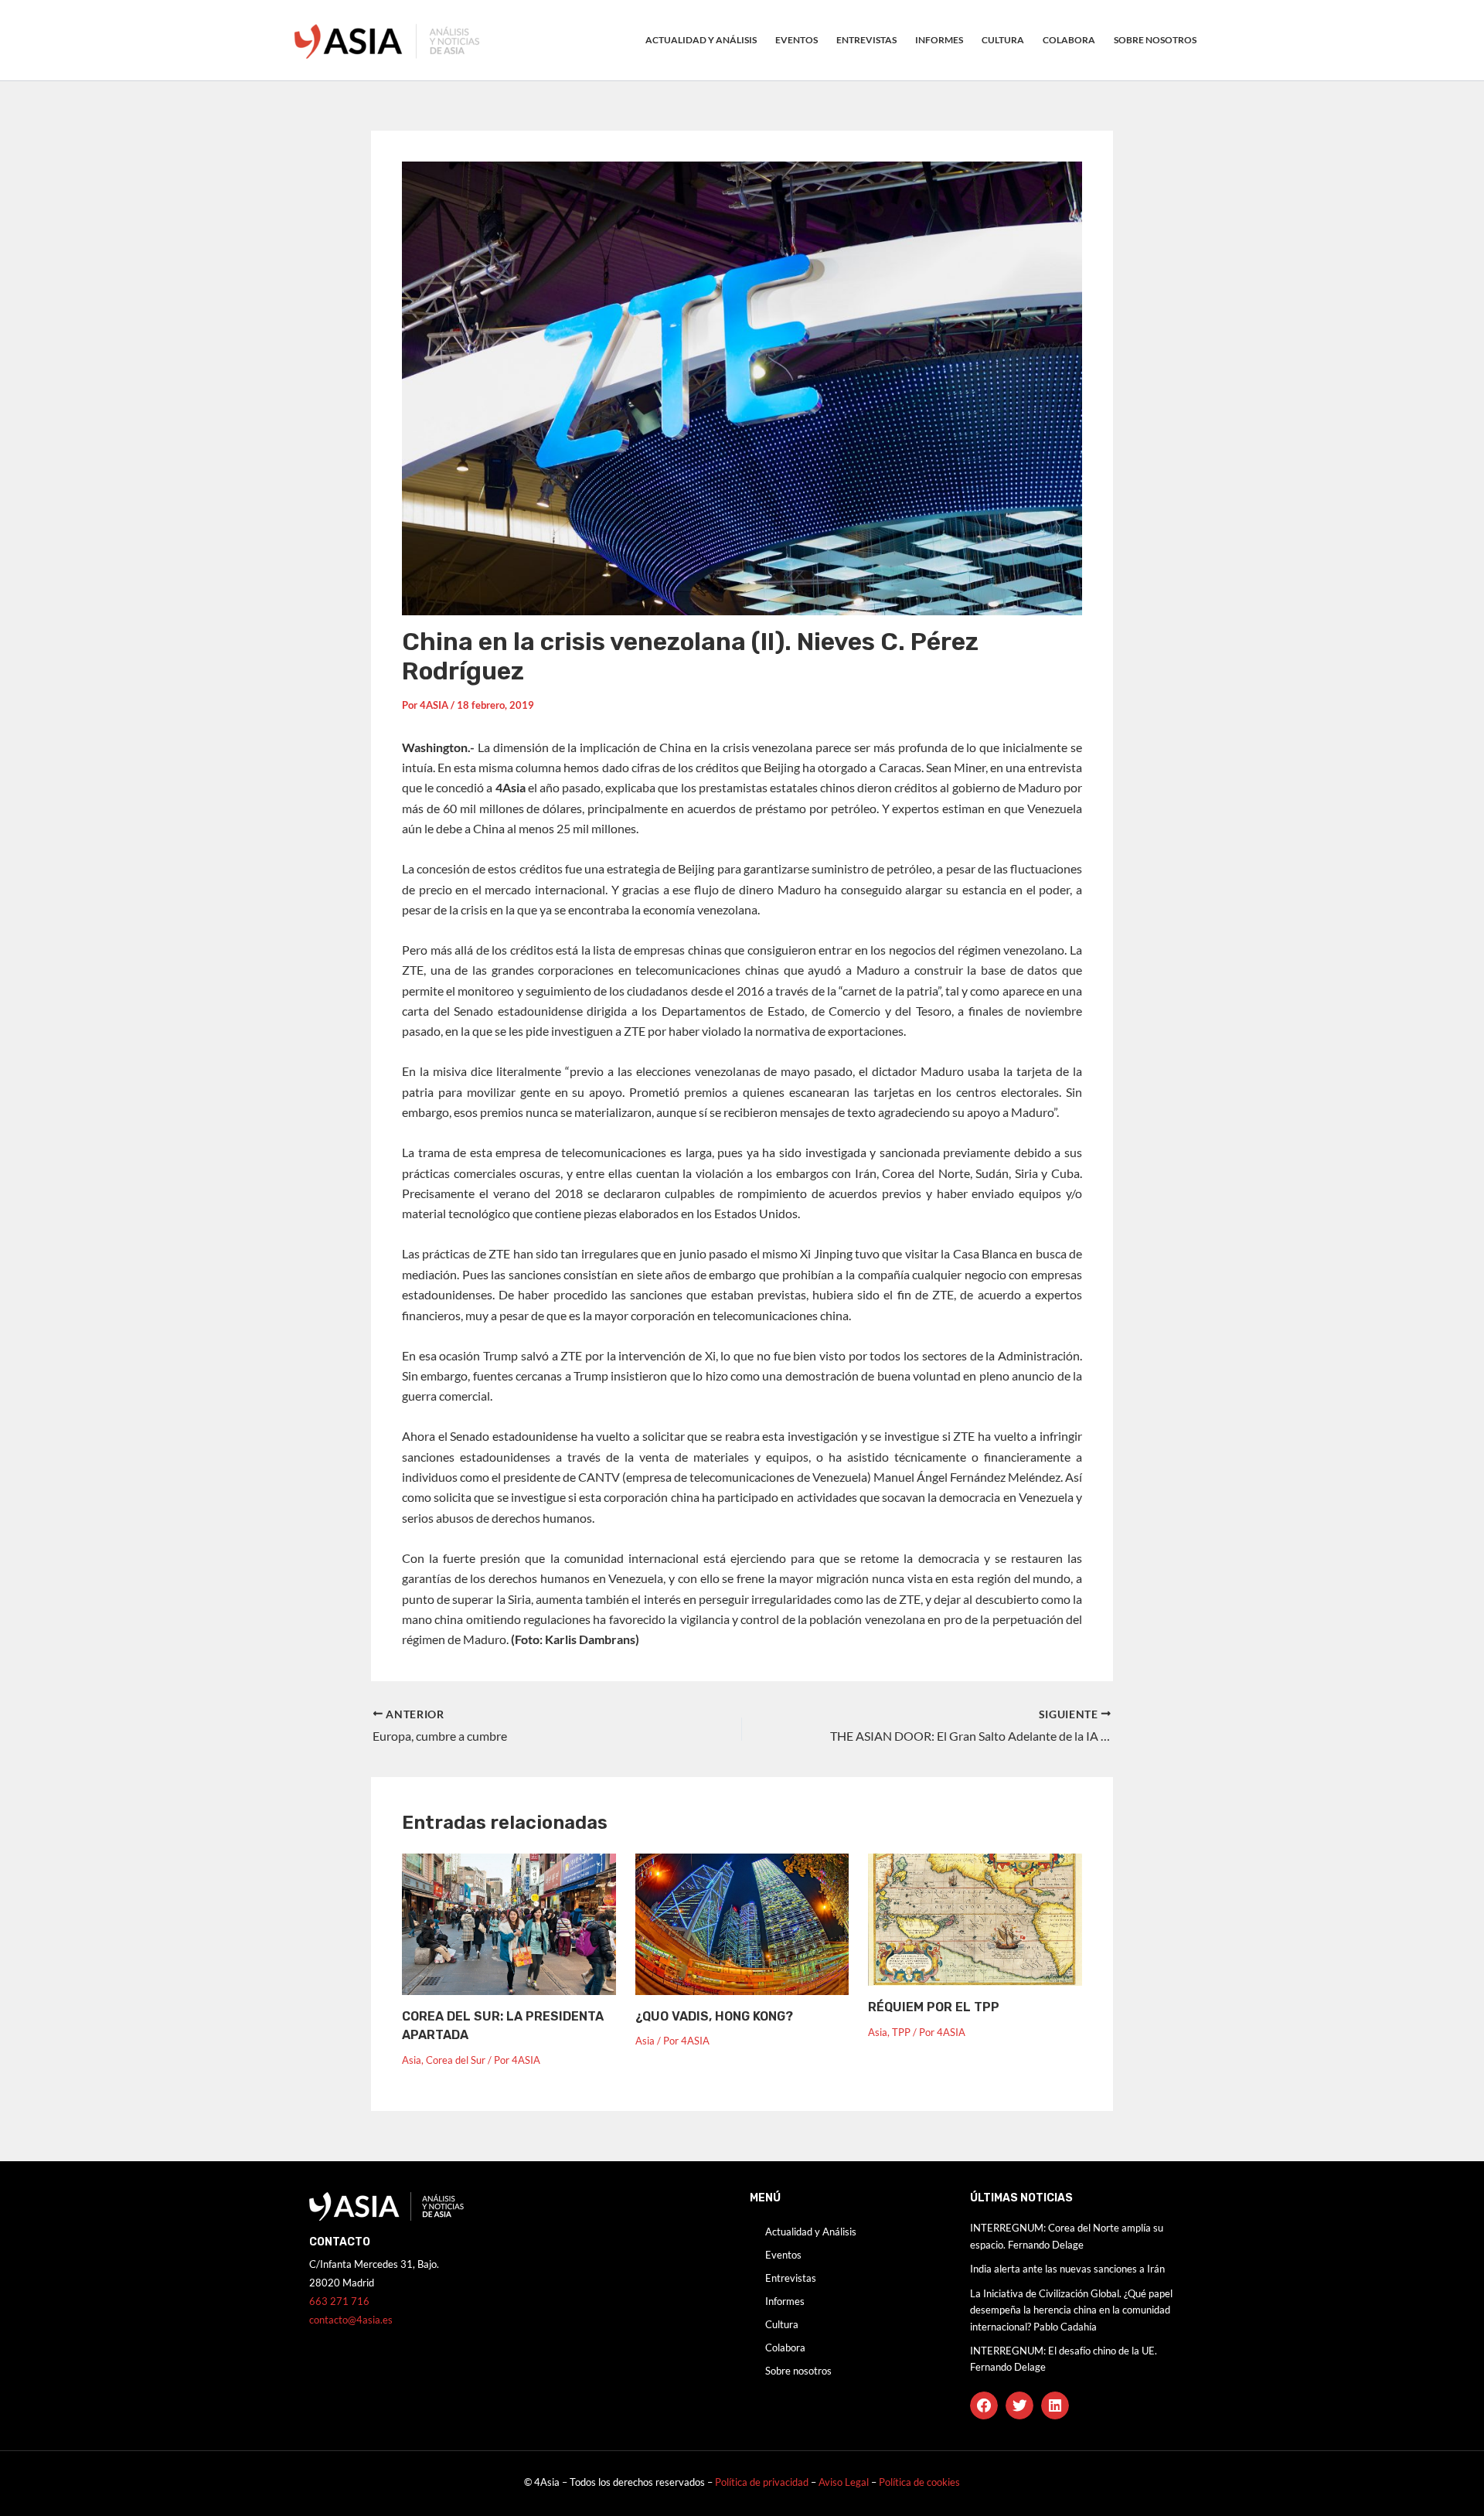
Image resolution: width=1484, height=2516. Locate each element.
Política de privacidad (762, 2482)
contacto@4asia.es (351, 2320)
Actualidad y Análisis (701, 40)
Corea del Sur (456, 2060)
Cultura (1003, 40)
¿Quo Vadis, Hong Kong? (714, 2016)
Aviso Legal (845, 2482)
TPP (901, 2032)
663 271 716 (339, 2301)
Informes (939, 40)
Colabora (1069, 40)
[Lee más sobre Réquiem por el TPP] (975, 1918)
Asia (412, 2060)
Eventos (796, 40)
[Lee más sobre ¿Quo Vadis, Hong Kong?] (742, 1922)
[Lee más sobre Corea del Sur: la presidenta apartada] (509, 1922)
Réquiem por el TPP (934, 2007)
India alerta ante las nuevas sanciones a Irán (1067, 2269)
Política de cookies (919, 2482)
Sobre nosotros (1155, 40)
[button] (984, 2405)
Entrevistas (866, 40)
